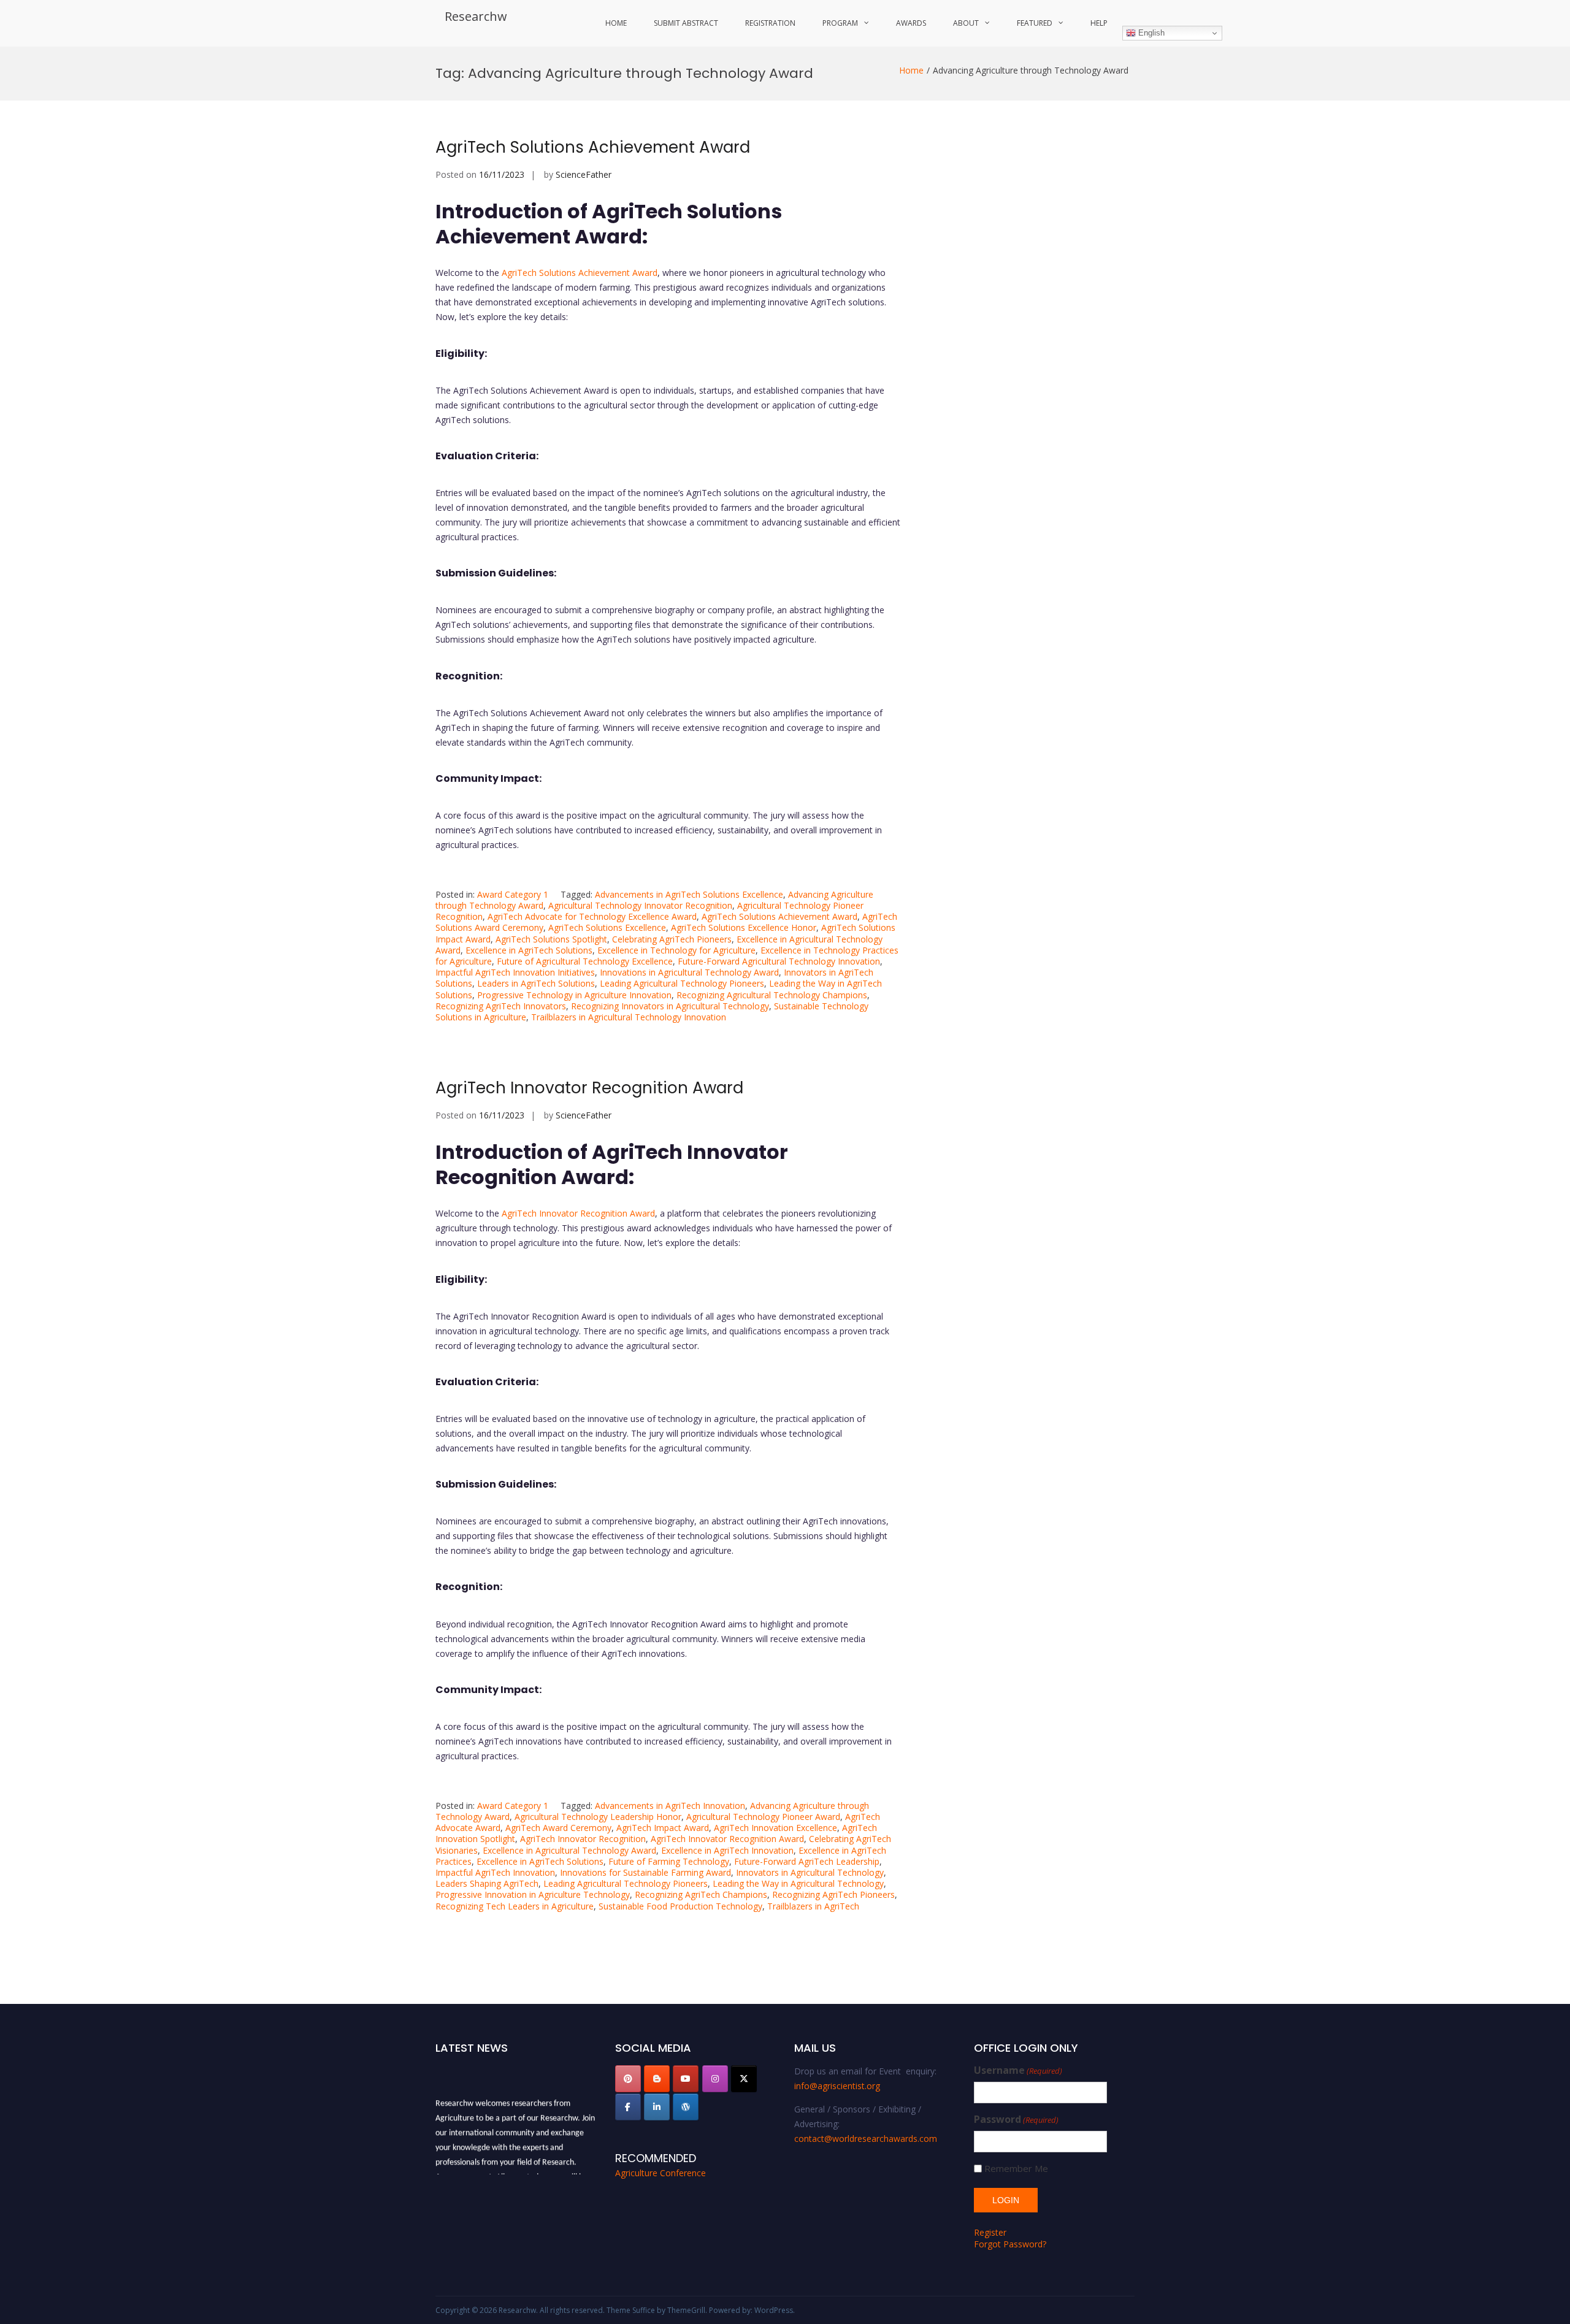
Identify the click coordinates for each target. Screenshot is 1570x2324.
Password (1016, 2120)
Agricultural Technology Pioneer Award (763, 1817)
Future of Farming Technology (669, 1861)
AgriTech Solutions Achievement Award (593, 147)
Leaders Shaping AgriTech (487, 1883)
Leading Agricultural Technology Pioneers (682, 983)
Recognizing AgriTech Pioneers (833, 1894)
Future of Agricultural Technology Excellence (585, 961)
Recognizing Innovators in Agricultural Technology (670, 1006)
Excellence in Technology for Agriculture (676, 950)
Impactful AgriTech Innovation (495, 1872)
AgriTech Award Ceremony (558, 1828)
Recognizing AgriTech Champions (701, 1894)
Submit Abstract (686, 23)
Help (1099, 23)
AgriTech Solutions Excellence (607, 927)
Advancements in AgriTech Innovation (670, 1806)
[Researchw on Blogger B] (657, 2079)
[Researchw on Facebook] (628, 2107)
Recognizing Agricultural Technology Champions (772, 995)
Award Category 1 (513, 894)
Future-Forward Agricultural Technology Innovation (779, 961)
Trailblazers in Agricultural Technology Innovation (629, 1017)
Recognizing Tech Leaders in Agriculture (515, 1906)
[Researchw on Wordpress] (686, 2107)
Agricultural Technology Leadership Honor (598, 1817)
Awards (911, 23)
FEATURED (1035, 23)
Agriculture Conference (661, 2173)
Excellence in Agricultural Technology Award (569, 1850)
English (1150, 33)
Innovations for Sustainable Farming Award (645, 1872)
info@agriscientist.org (837, 2086)
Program (840, 23)
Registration (770, 23)
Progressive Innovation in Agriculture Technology (533, 1894)
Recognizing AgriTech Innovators (501, 1006)
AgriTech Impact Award (663, 1828)
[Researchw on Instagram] (715, 2079)
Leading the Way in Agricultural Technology (798, 1883)
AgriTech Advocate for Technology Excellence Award (592, 916)
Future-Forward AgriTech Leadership (807, 1861)
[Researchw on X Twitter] (744, 2079)
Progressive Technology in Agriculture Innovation (574, 995)
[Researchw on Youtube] (686, 2079)
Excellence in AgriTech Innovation (727, 1850)
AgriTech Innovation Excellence (775, 1828)
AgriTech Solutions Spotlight (551, 939)
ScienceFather (584, 174)
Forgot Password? (1010, 2244)
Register (990, 2232)
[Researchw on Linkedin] (657, 2107)
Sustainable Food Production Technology (680, 1906)
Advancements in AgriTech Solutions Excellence (689, 894)
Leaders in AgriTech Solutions (536, 983)
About (966, 23)
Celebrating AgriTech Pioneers (672, 939)
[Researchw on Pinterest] (628, 2079)
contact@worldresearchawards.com (866, 2139)
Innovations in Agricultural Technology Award (689, 972)
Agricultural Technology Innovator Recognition (640, 905)
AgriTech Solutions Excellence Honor (744, 927)
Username (1018, 2070)
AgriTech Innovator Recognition (583, 1839)
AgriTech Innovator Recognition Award (589, 1088)
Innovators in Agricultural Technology (810, 1872)
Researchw (476, 16)
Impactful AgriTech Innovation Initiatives (515, 972)
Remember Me (1016, 2169)
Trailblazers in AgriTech (813, 1906)
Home (616, 23)
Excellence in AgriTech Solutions (529, 950)
